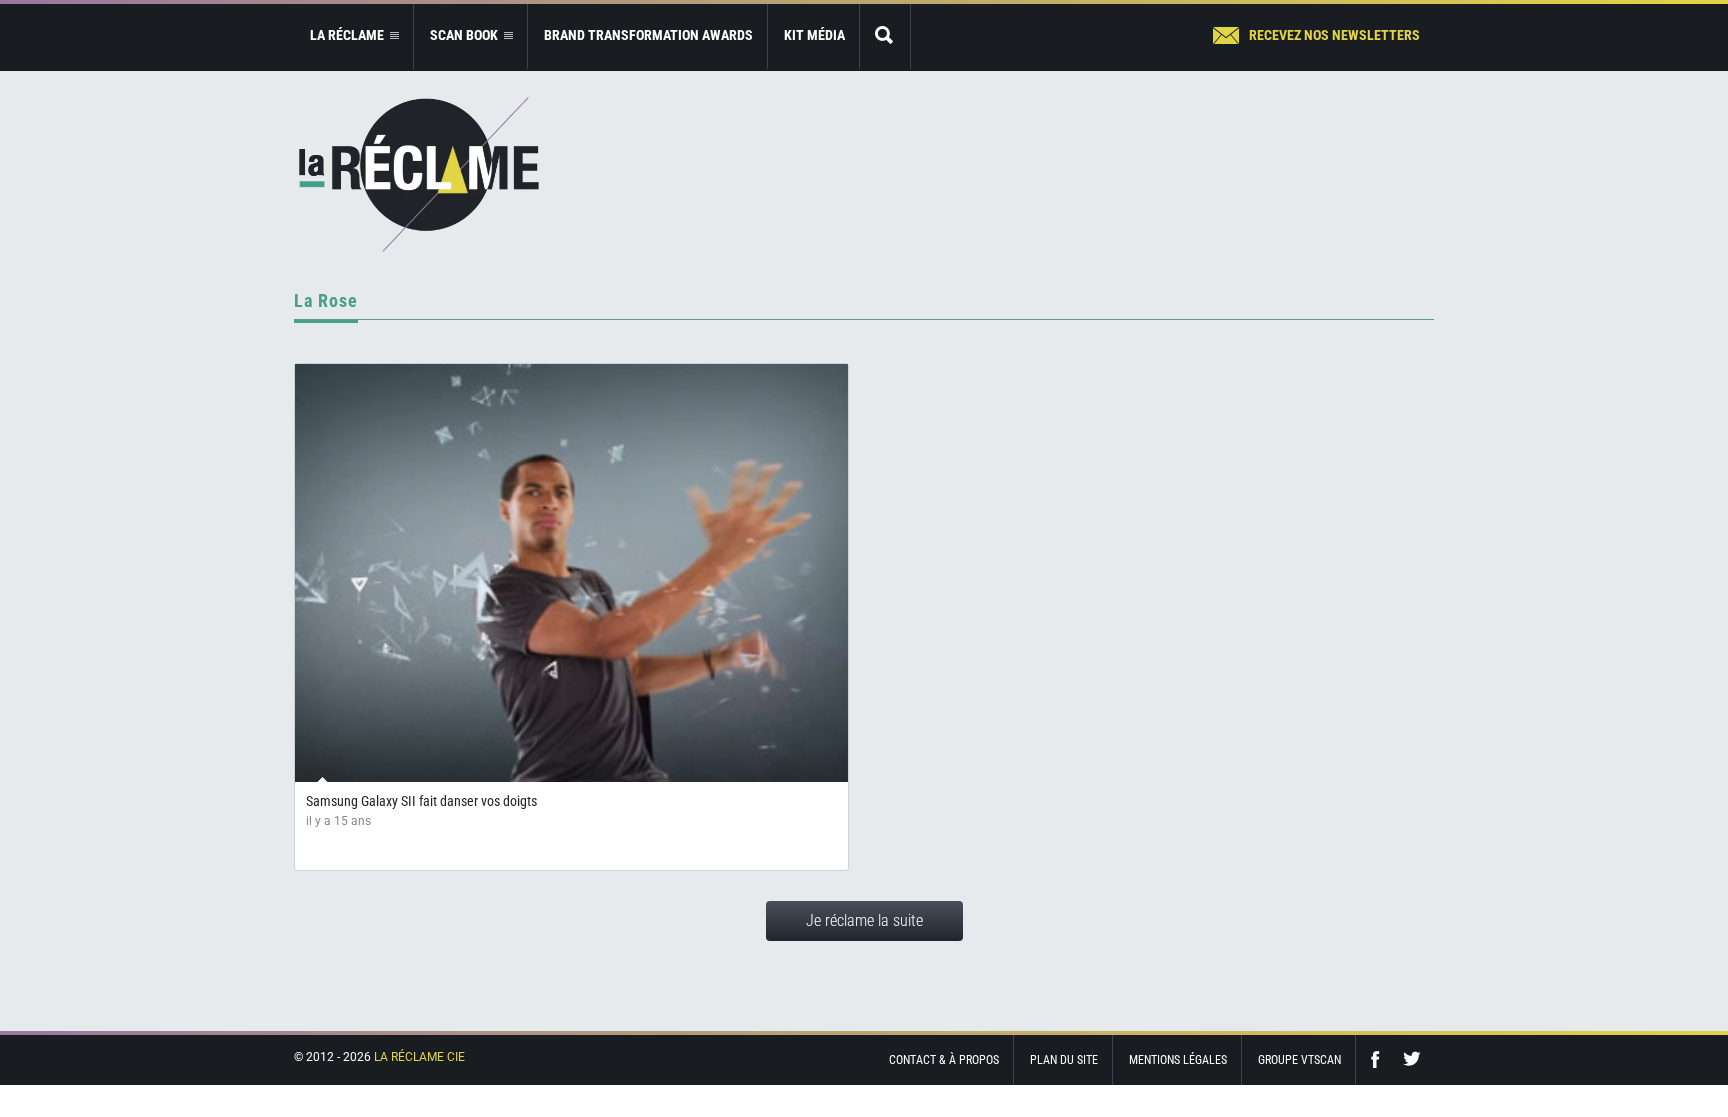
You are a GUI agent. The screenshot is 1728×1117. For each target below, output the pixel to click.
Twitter (1412, 1059)
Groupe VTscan (1299, 1060)
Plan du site (1064, 1060)
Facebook (1380, 1059)
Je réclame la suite (864, 920)
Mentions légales (1178, 1060)
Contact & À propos (944, 1060)
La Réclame (419, 174)
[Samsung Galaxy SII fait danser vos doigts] (571, 573)
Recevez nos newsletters (1334, 35)
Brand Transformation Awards (648, 35)
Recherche (885, 36)
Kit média (814, 35)
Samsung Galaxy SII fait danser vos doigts (421, 801)
